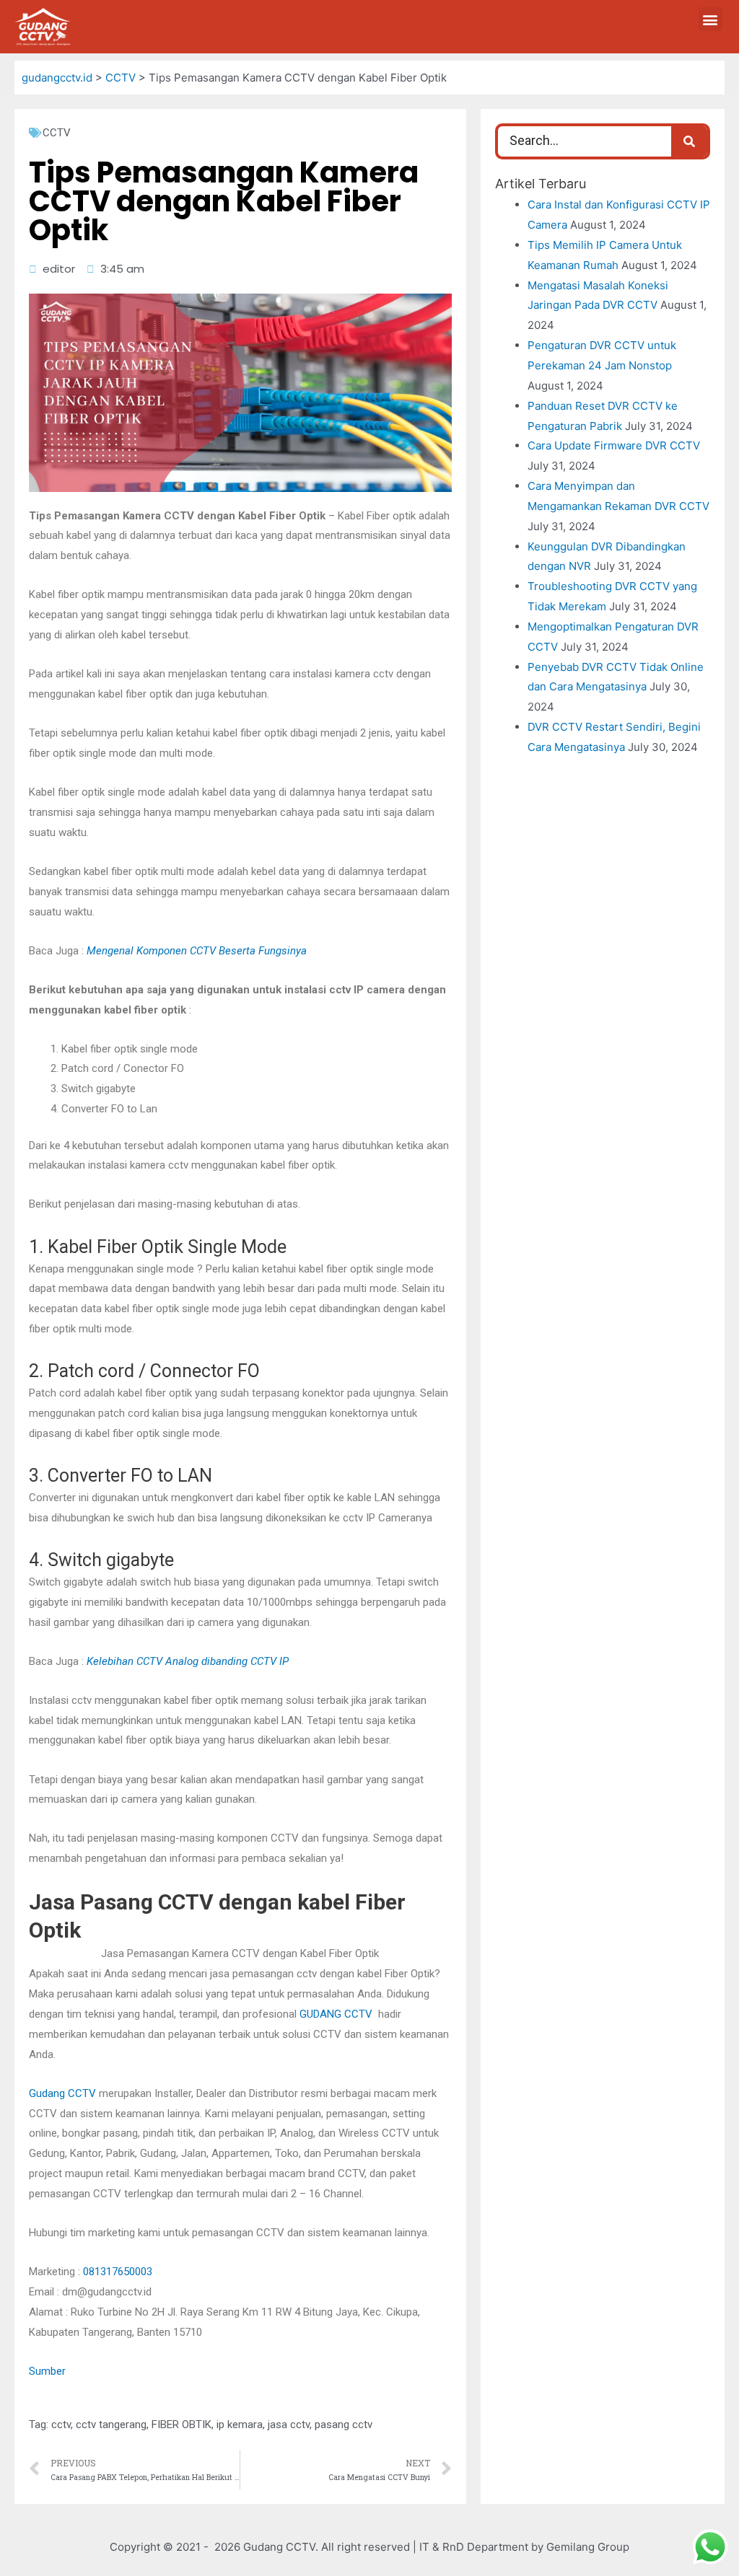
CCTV (57, 133)
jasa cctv (289, 2425)
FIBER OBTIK (182, 2425)
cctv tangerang (111, 2425)
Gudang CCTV (62, 2093)
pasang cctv (344, 2425)
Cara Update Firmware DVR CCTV (614, 445)
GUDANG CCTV (336, 2014)
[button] (710, 19)
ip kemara (240, 2425)
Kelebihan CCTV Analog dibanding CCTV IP (188, 1661)
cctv (61, 2425)
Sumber (47, 2371)
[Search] (689, 141)
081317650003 (118, 2272)
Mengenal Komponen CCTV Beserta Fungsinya (197, 951)
